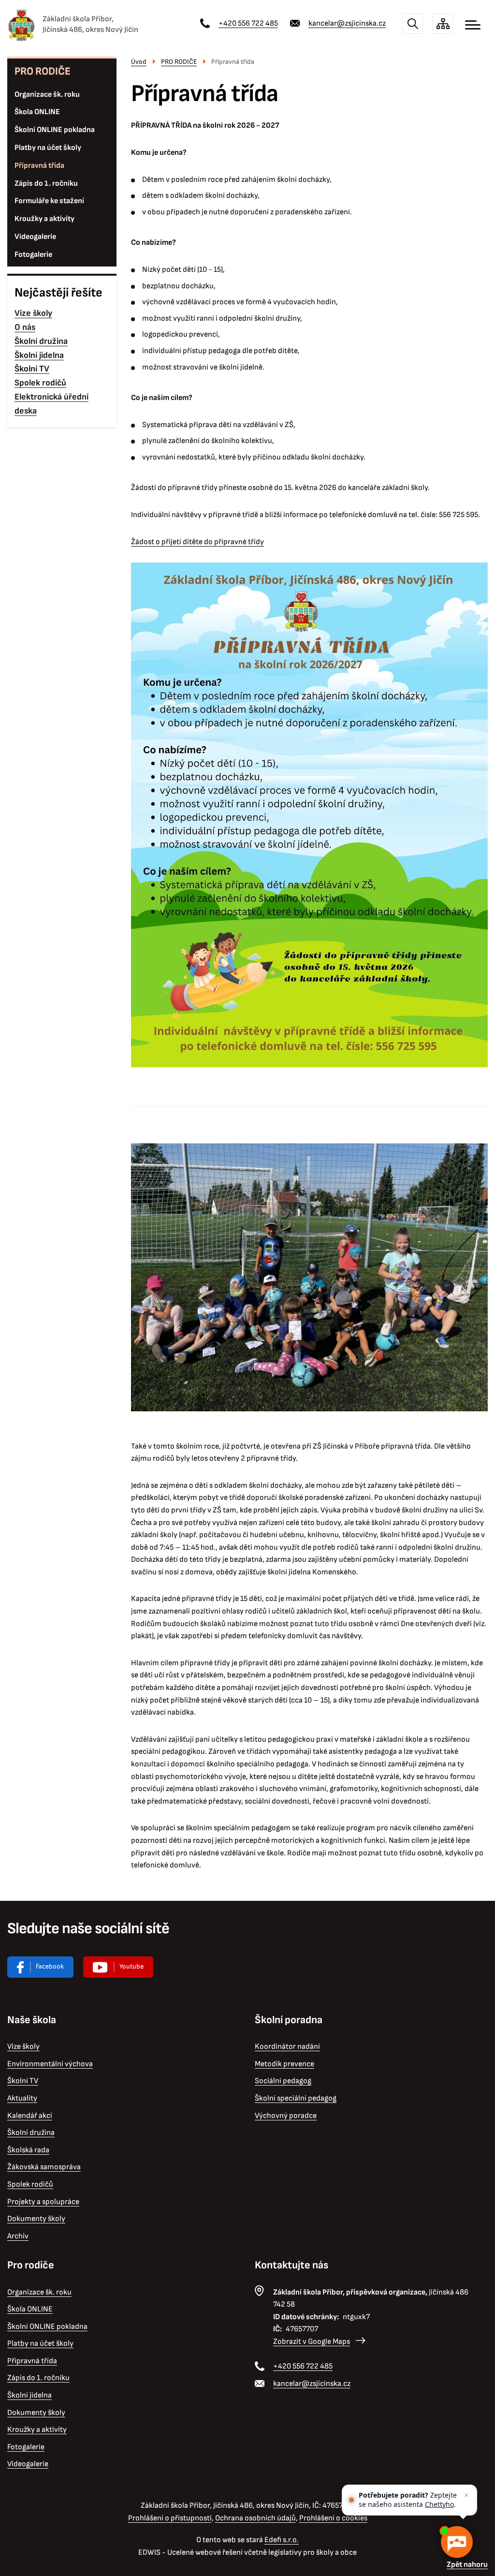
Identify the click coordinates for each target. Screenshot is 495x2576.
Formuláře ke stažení (49, 201)
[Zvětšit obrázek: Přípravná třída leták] (309, 815)
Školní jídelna (39, 355)
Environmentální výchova (50, 2064)
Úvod (139, 62)
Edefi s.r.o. (282, 2540)
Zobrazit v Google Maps (312, 2342)
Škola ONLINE (37, 112)
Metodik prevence (284, 2064)
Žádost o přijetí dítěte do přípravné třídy (197, 542)
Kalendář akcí (30, 2116)
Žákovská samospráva (44, 2167)
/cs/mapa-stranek (443, 24)
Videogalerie (35, 237)
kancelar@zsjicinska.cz (347, 23)
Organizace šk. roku (47, 95)
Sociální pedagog (283, 2081)
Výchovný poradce (286, 2116)
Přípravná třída (39, 166)
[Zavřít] (466, 2495)
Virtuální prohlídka (118, 1967)
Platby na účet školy (48, 148)
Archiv (18, 2236)
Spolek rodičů (40, 383)
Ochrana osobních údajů (255, 2518)
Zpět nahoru (467, 2565)
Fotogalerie (33, 255)
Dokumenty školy (36, 2219)
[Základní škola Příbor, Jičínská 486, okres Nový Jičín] (21, 25)
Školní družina (41, 341)
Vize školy (33, 313)
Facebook (50, 1966)
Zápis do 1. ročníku (46, 184)
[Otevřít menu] (473, 25)
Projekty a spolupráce (43, 2202)
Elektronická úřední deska (51, 404)
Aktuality (22, 2098)
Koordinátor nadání (287, 2047)
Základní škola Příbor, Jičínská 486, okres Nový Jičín (90, 24)
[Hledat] (413, 24)
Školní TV (32, 369)
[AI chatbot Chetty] (456, 2542)
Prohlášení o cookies (333, 2518)
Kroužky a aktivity (44, 219)
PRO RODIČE (43, 71)
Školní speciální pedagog (296, 2098)
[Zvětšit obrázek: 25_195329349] (309, 1277)
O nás (25, 327)
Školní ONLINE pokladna (55, 130)
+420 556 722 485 (248, 23)
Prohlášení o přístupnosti (170, 2518)
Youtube (131, 1966)
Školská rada (28, 2150)
